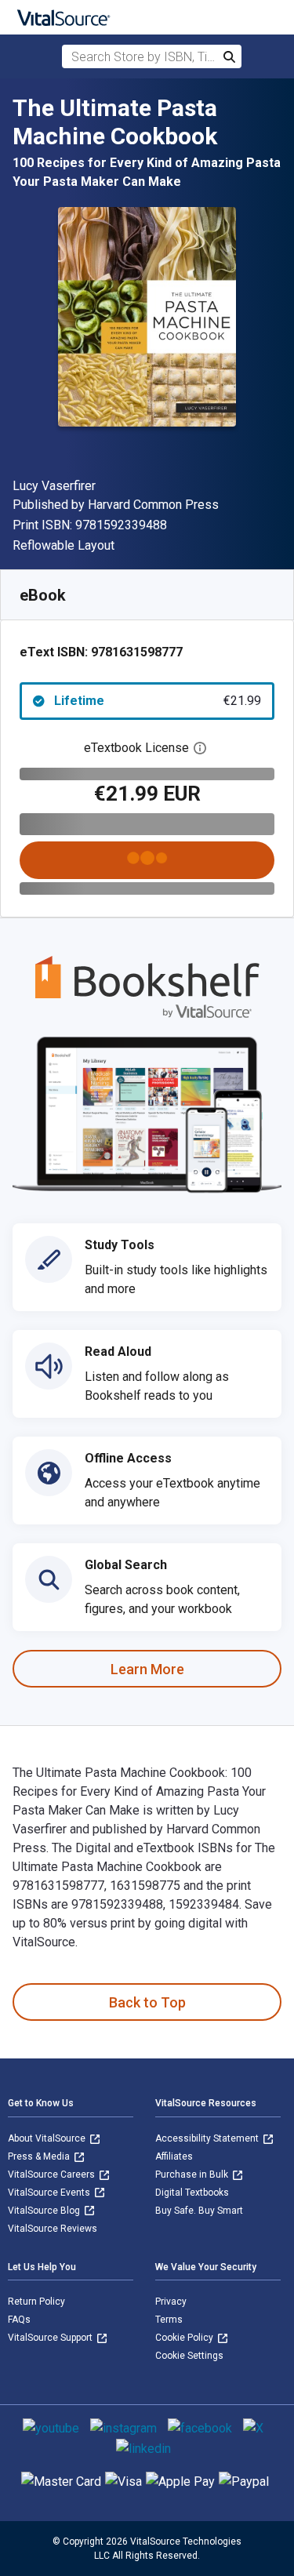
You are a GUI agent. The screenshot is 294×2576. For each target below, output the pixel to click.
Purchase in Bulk (193, 2175)
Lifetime (158, 701)
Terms (169, 2320)
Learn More (147, 1669)
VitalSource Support (51, 2338)
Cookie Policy (185, 2338)
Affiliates (174, 2156)
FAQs (19, 2320)
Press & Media (40, 2156)
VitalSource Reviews (53, 2229)
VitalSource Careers (53, 2175)
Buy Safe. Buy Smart (199, 2211)
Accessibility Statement (208, 2138)
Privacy (171, 2302)
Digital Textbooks (192, 2193)
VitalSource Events (50, 2193)
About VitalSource (48, 2138)
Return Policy (36, 2302)
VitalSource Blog (45, 2211)
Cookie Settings (189, 2356)
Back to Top (147, 2002)
